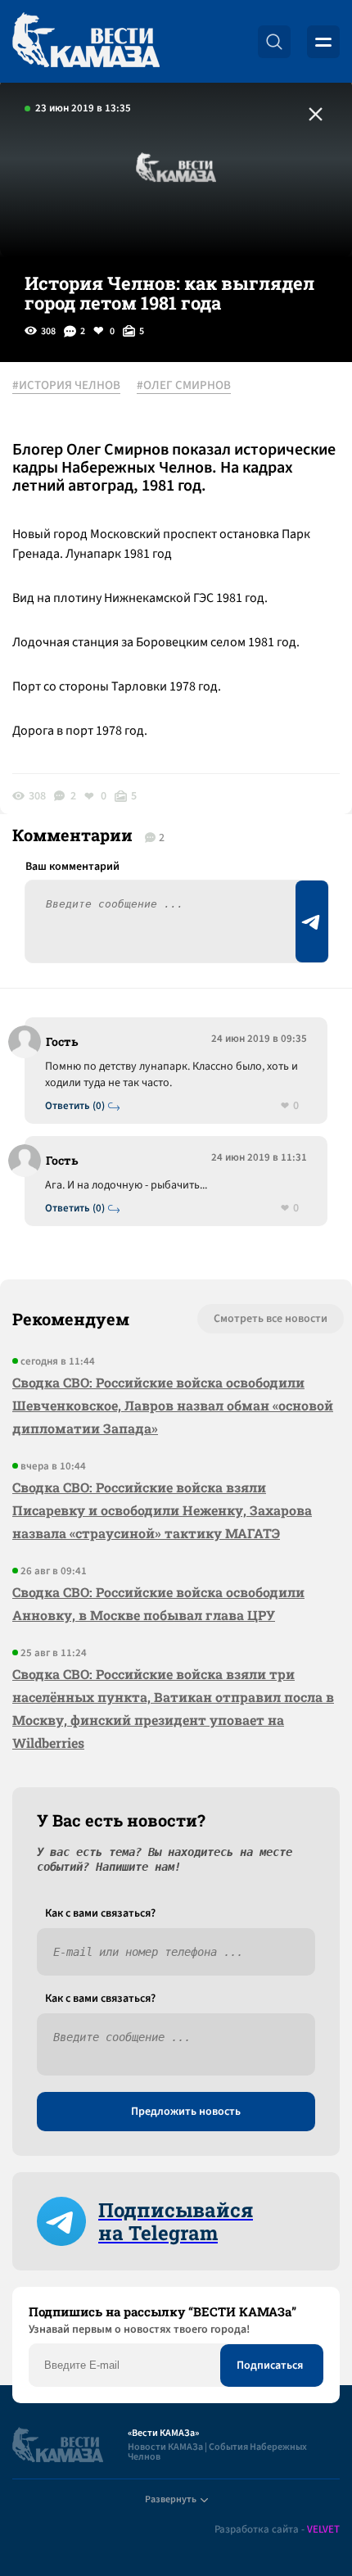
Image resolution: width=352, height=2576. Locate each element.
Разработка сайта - (277, 2530)
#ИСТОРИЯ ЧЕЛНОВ (66, 386)
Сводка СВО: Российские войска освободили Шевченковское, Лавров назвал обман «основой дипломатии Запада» (173, 1405)
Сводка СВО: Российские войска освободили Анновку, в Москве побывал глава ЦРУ (158, 1603)
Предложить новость (186, 2112)
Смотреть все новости (271, 1319)
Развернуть (171, 2499)
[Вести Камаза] (86, 41)
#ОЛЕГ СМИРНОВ (184, 386)
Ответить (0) (75, 1106)
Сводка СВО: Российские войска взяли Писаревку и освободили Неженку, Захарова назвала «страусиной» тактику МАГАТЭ (162, 1510)
